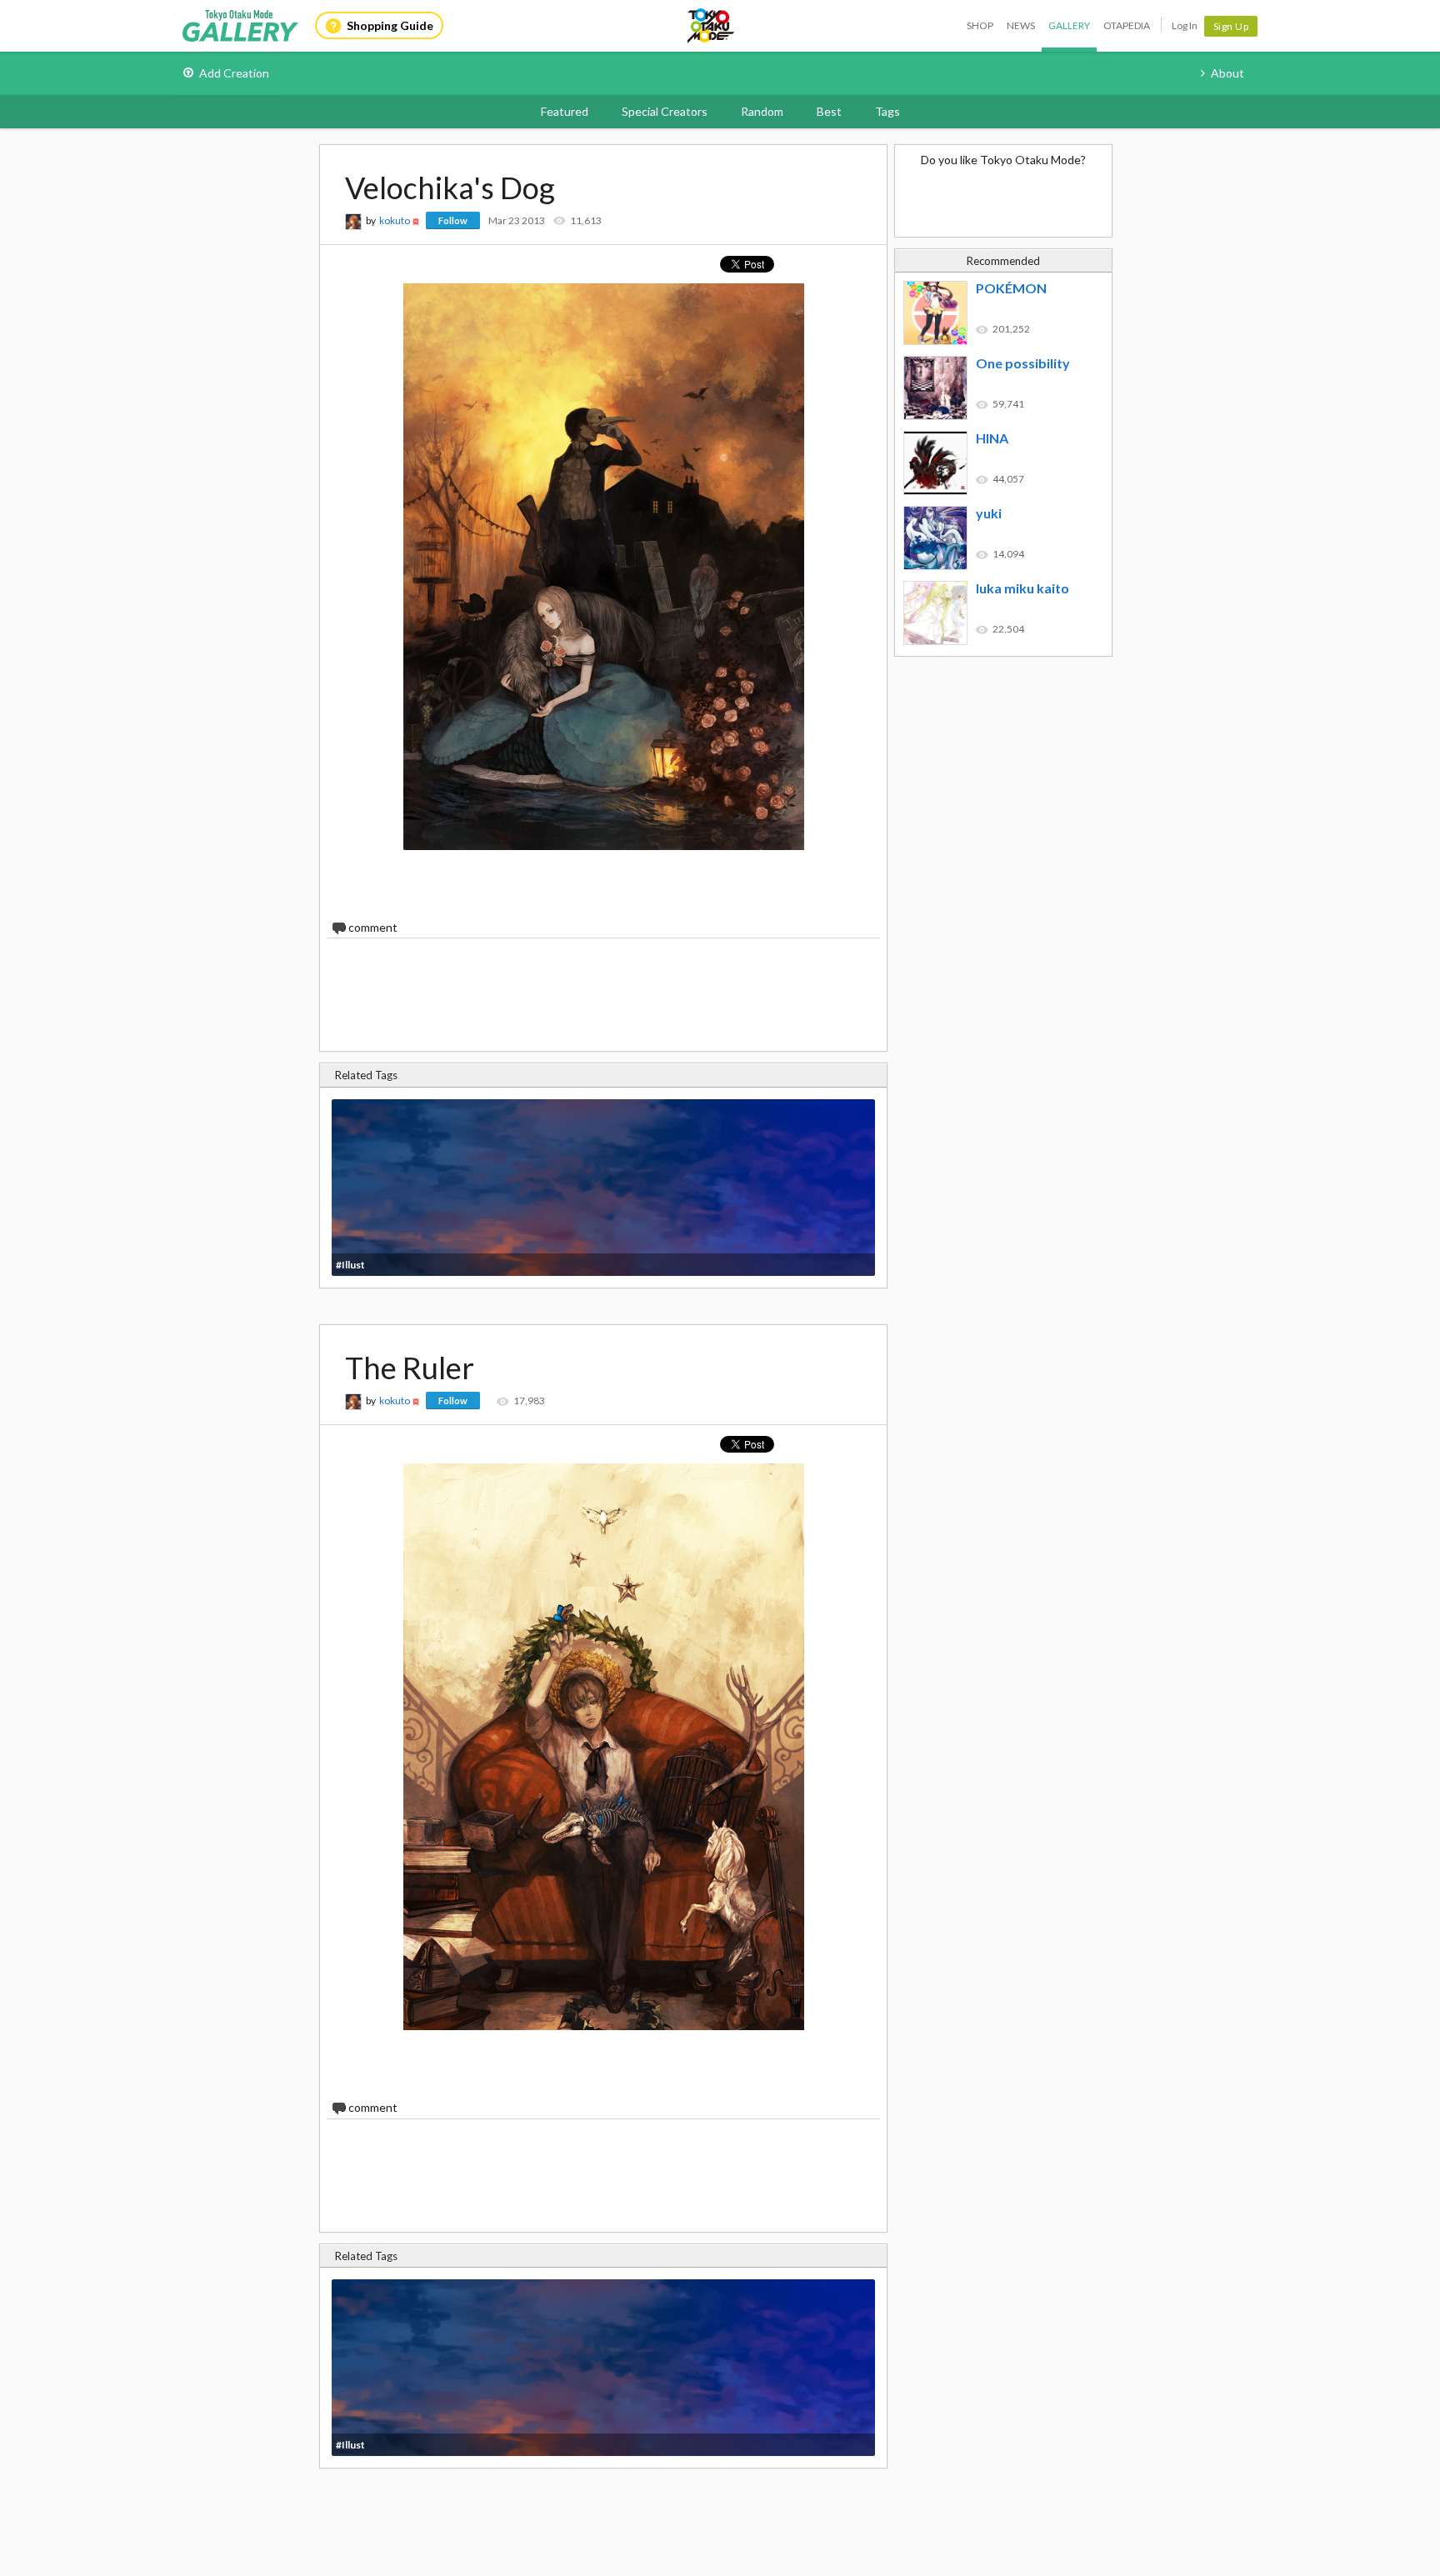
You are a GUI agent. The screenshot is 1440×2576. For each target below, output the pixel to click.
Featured (565, 111)
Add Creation (234, 73)
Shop (980, 25)
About (1227, 73)
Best (829, 111)
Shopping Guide (390, 25)
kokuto (395, 220)
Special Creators (665, 111)
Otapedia (1127, 25)
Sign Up (1231, 26)
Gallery (1069, 25)
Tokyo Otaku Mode (712, 26)
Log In (1185, 25)
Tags (887, 111)
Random (762, 111)
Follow (453, 220)
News (1021, 25)
